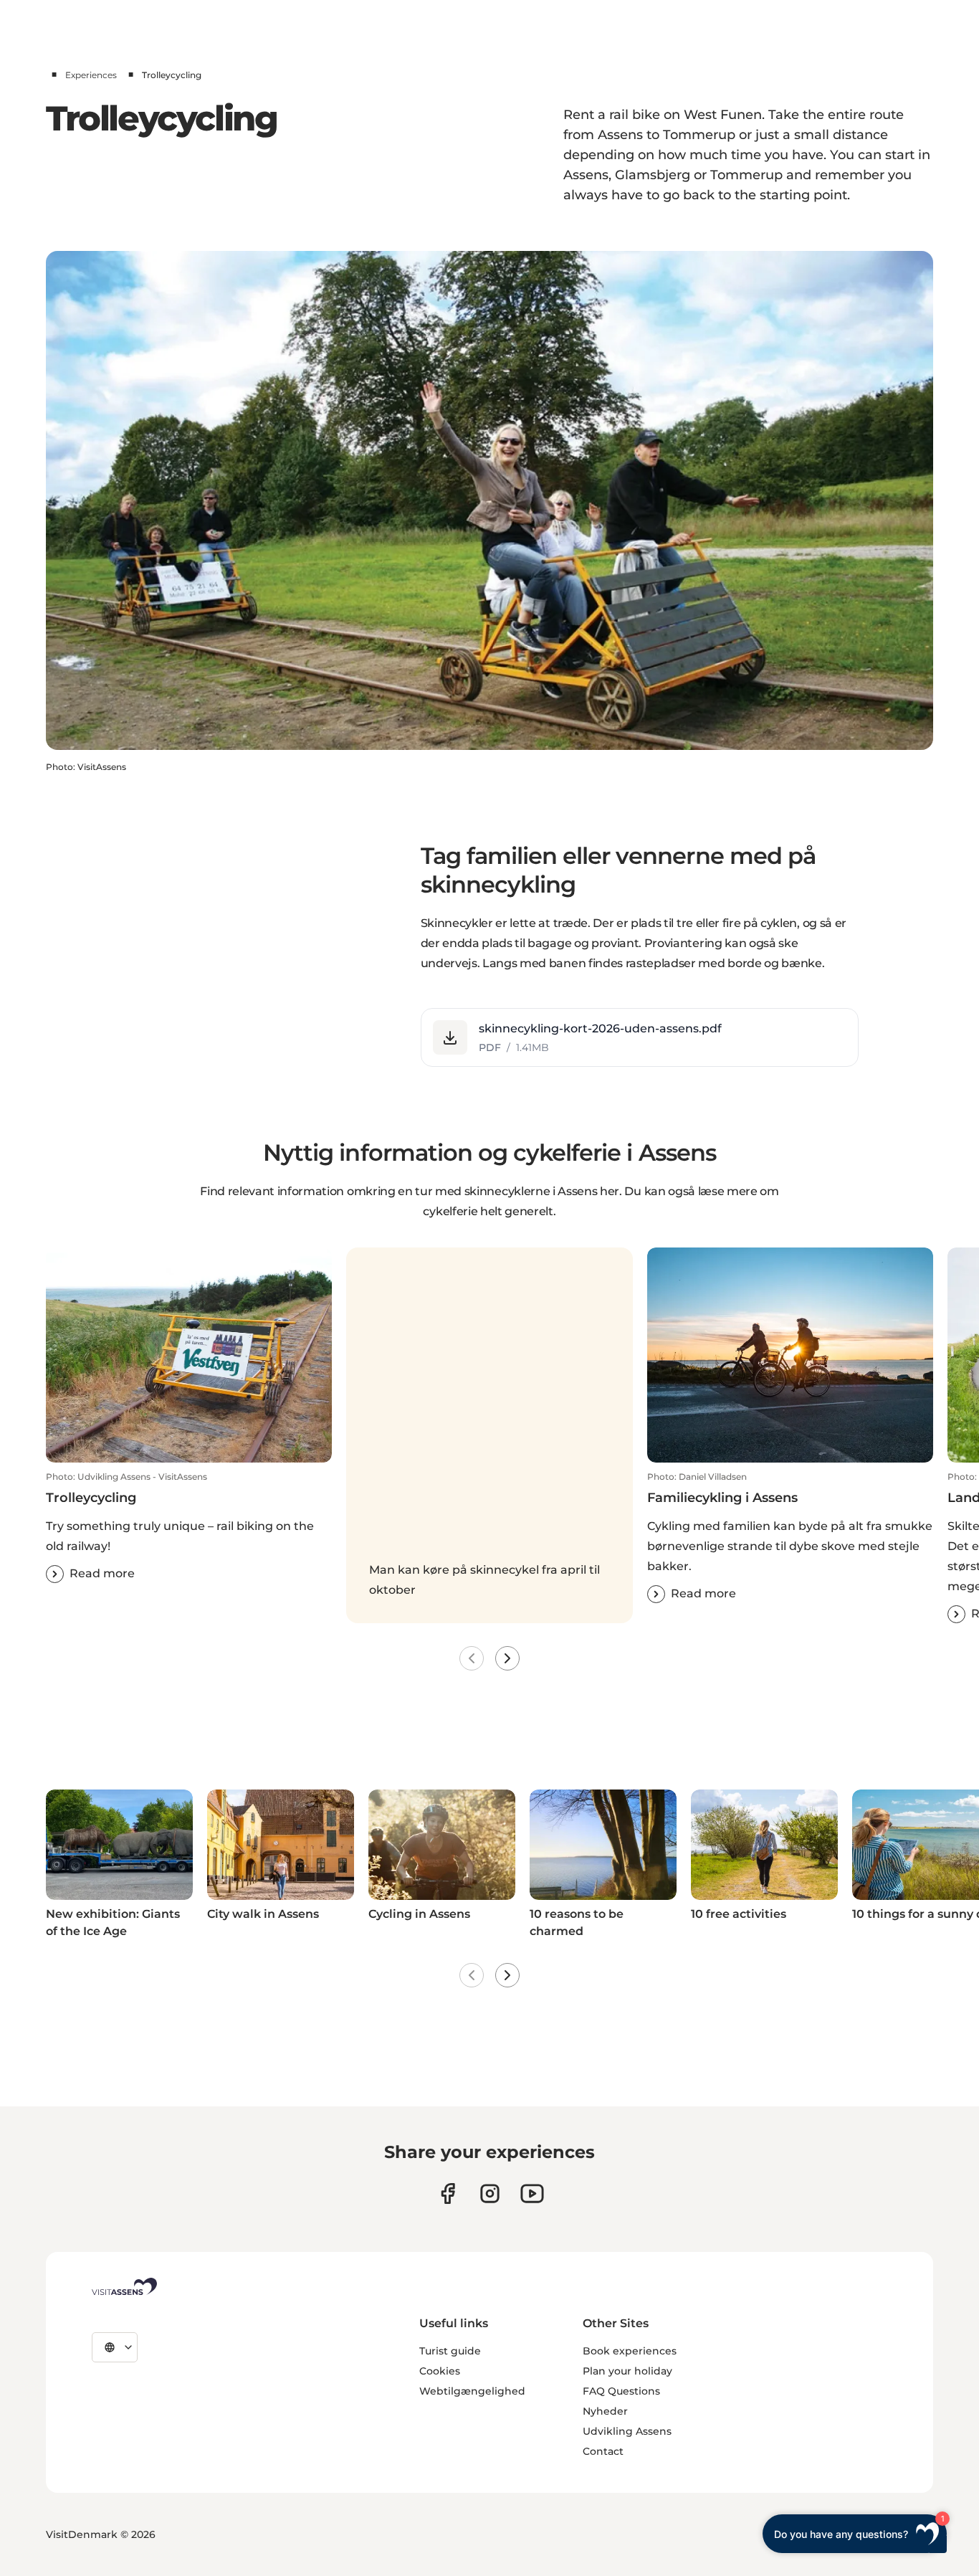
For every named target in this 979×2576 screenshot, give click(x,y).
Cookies (440, 2371)
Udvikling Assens (627, 2431)
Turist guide (450, 2351)
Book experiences (630, 2351)
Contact (603, 2451)
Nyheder (605, 2411)
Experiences (91, 75)
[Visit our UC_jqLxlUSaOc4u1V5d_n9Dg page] (532, 2194)
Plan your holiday (627, 2371)
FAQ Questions (621, 2391)
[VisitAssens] (124, 2286)
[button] (640, 1037)
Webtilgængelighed (472, 2391)
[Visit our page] (448, 2194)
